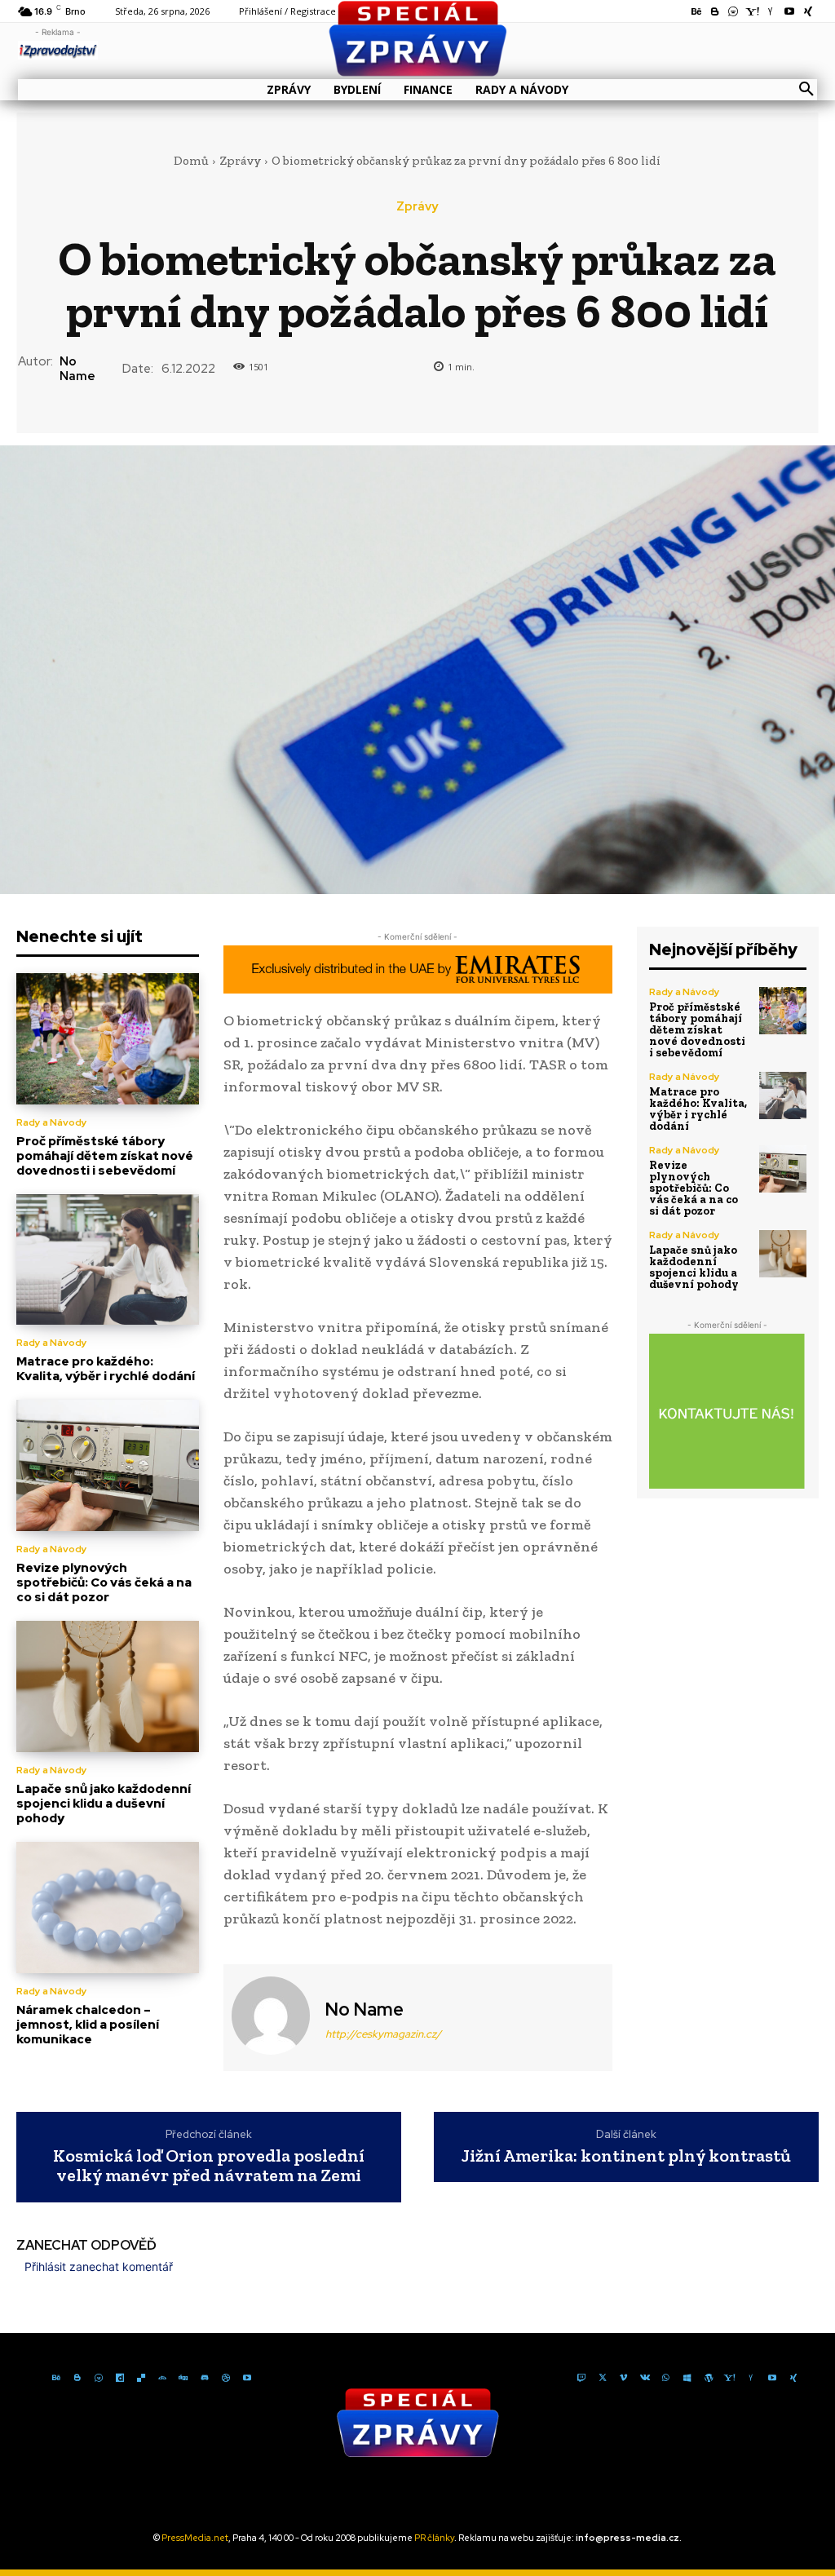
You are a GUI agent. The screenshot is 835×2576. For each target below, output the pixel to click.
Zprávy (240, 161)
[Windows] (687, 2376)
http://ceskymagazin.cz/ (383, 2034)
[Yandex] (751, 2376)
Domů (191, 161)
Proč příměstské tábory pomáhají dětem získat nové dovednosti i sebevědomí (105, 1156)
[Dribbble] (226, 2376)
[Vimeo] (624, 2376)
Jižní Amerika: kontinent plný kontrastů (626, 2156)
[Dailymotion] (120, 2376)
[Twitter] (603, 2376)
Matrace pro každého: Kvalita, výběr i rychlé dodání (106, 1369)
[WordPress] (709, 2376)
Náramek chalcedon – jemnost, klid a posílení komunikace (88, 2025)
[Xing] (793, 2376)
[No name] (272, 2016)
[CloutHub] (99, 2376)
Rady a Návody (52, 1122)
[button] (806, 90)
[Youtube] (247, 2376)
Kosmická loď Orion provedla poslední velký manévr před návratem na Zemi (209, 2166)
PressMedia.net (195, 2538)
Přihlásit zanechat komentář (99, 2266)
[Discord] (205, 2376)
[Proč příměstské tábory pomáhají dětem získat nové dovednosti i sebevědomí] (108, 1039)
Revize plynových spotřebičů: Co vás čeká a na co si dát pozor (104, 1582)
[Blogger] (77, 2376)
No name (77, 369)
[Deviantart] (162, 2376)
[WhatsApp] (666, 2376)
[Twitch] (581, 2376)
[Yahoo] (730, 2376)
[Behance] (56, 2376)
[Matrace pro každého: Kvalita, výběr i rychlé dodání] (108, 1260)
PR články (434, 2538)
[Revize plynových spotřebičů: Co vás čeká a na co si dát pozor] (108, 1465)
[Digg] (183, 2376)
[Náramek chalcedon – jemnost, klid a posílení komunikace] (108, 1908)
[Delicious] (141, 2376)
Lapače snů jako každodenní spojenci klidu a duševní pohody (104, 1804)
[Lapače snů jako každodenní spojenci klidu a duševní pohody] (108, 1686)
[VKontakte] (645, 2376)
